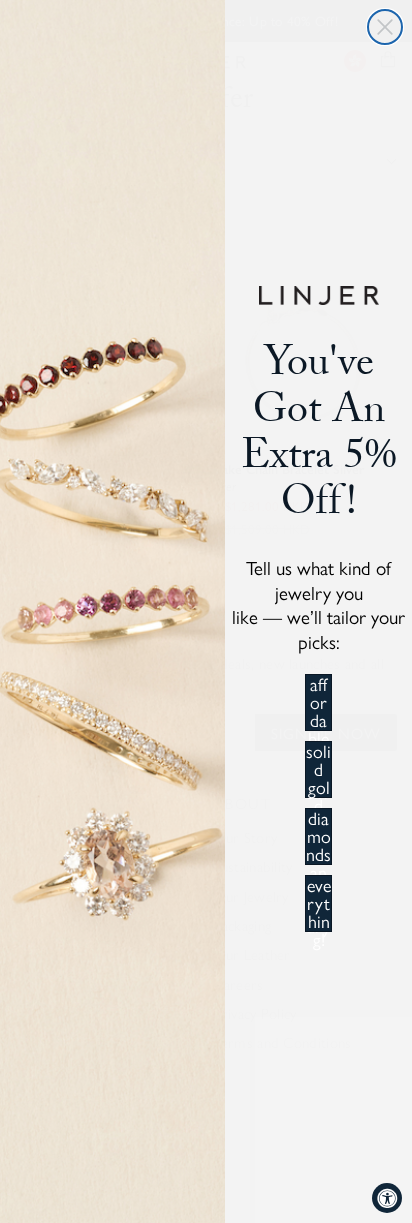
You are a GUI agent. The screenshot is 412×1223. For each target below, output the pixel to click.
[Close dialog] (385, 27)
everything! (319, 903)
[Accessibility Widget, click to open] (387, 1198)
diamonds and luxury (318, 836)
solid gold (318, 769)
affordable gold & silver (318, 702)
